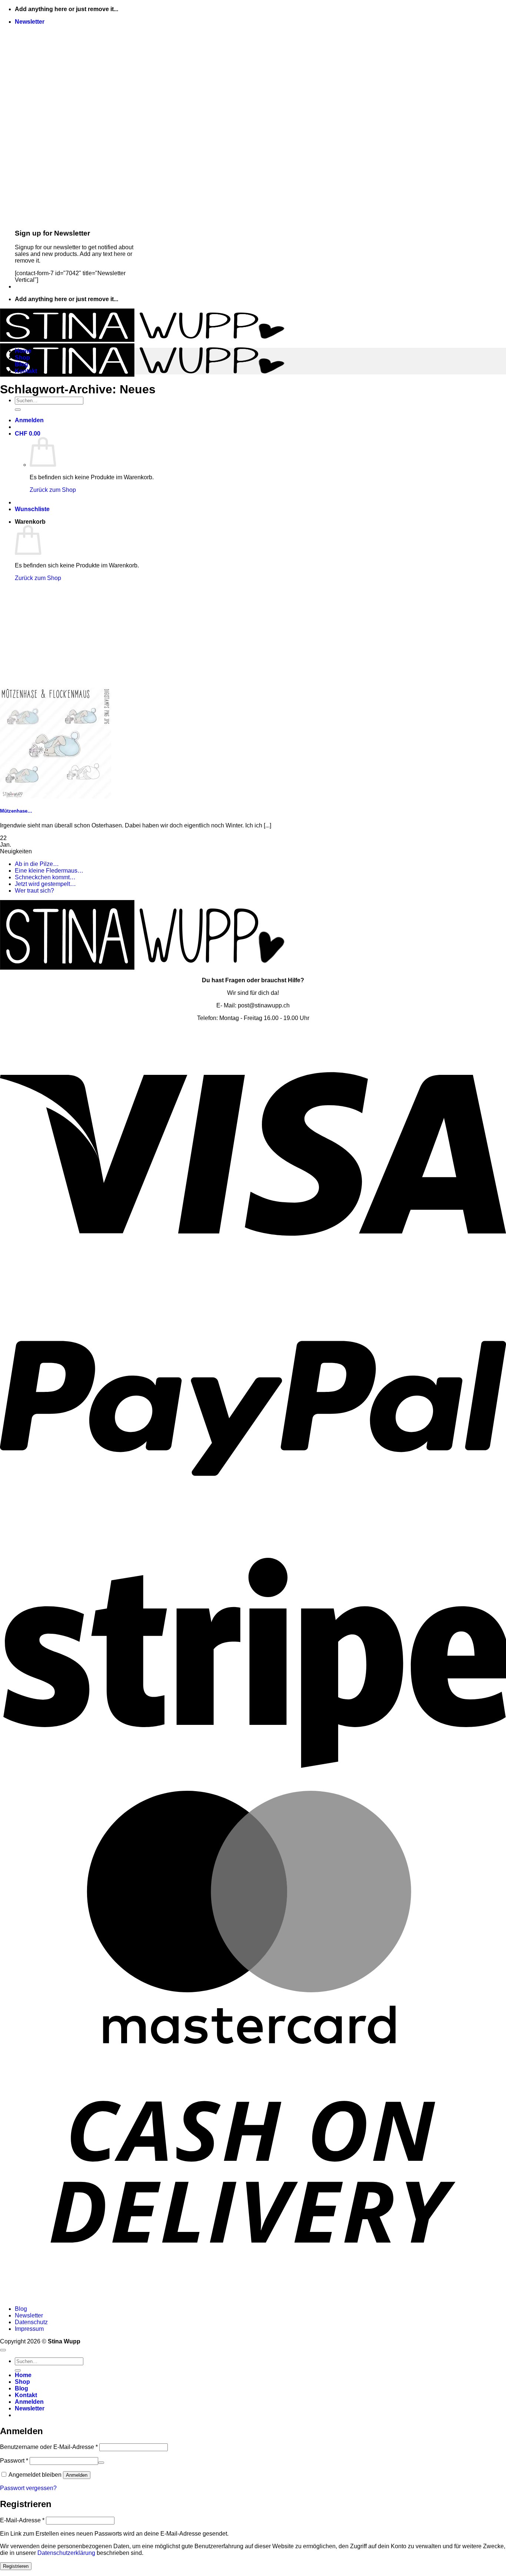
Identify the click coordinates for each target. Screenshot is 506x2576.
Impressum (29, 2329)
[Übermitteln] (18, 410)
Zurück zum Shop (53, 490)
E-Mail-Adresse (22, 2520)
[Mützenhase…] (56, 797)
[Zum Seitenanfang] (3, 2350)
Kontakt (26, 371)
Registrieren (16, 2566)
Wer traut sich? (34, 891)
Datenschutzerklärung (66, 2553)
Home (23, 351)
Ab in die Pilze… (37, 864)
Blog (21, 364)
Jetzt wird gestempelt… (45, 884)
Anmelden (77, 2475)
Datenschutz (31, 2322)
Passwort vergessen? (28, 2488)
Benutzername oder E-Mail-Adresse (49, 2447)
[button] (30, 22)
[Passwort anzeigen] (101, 2463)
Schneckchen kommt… (45, 877)
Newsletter (29, 2315)
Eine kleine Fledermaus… (49, 871)
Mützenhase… (16, 811)
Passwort (14, 2461)
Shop (22, 358)
